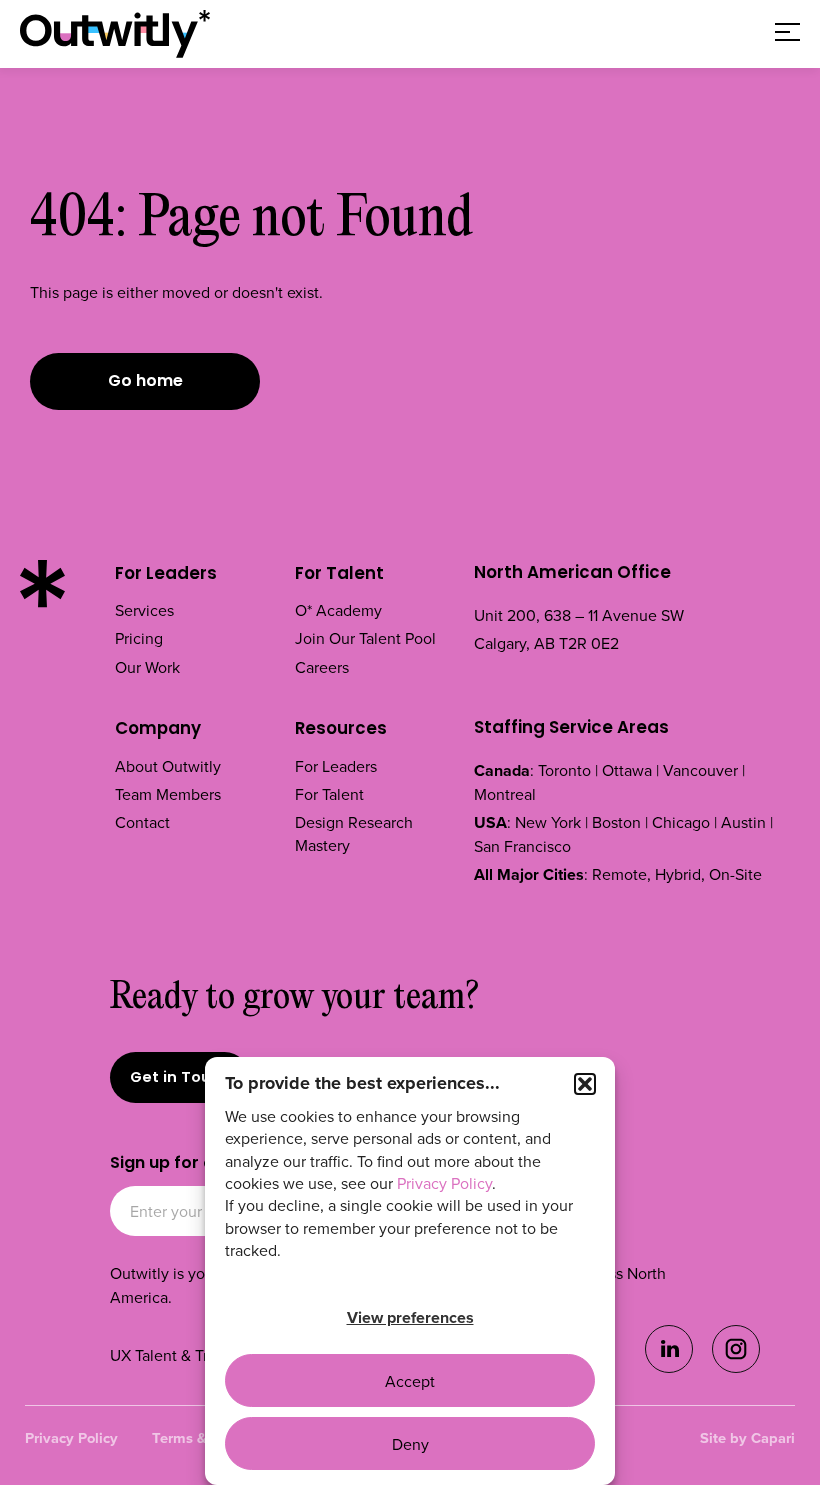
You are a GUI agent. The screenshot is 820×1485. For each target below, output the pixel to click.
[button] (585, 1084)
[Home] (115, 34)
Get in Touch (180, 1078)
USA (490, 822)
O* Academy (338, 610)
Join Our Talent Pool (365, 638)
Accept (410, 1381)
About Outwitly (168, 766)
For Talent (339, 575)
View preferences (410, 1317)
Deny (410, 1444)
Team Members (168, 794)
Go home (145, 382)
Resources (341, 730)
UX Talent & (152, 1355)
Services (144, 610)
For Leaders (166, 575)
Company (158, 730)
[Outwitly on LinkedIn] (669, 1367)
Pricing (139, 638)
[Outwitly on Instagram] (736, 1367)
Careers (322, 667)
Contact (142, 822)
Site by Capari (747, 1437)
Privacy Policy (444, 1183)
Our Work (147, 667)
